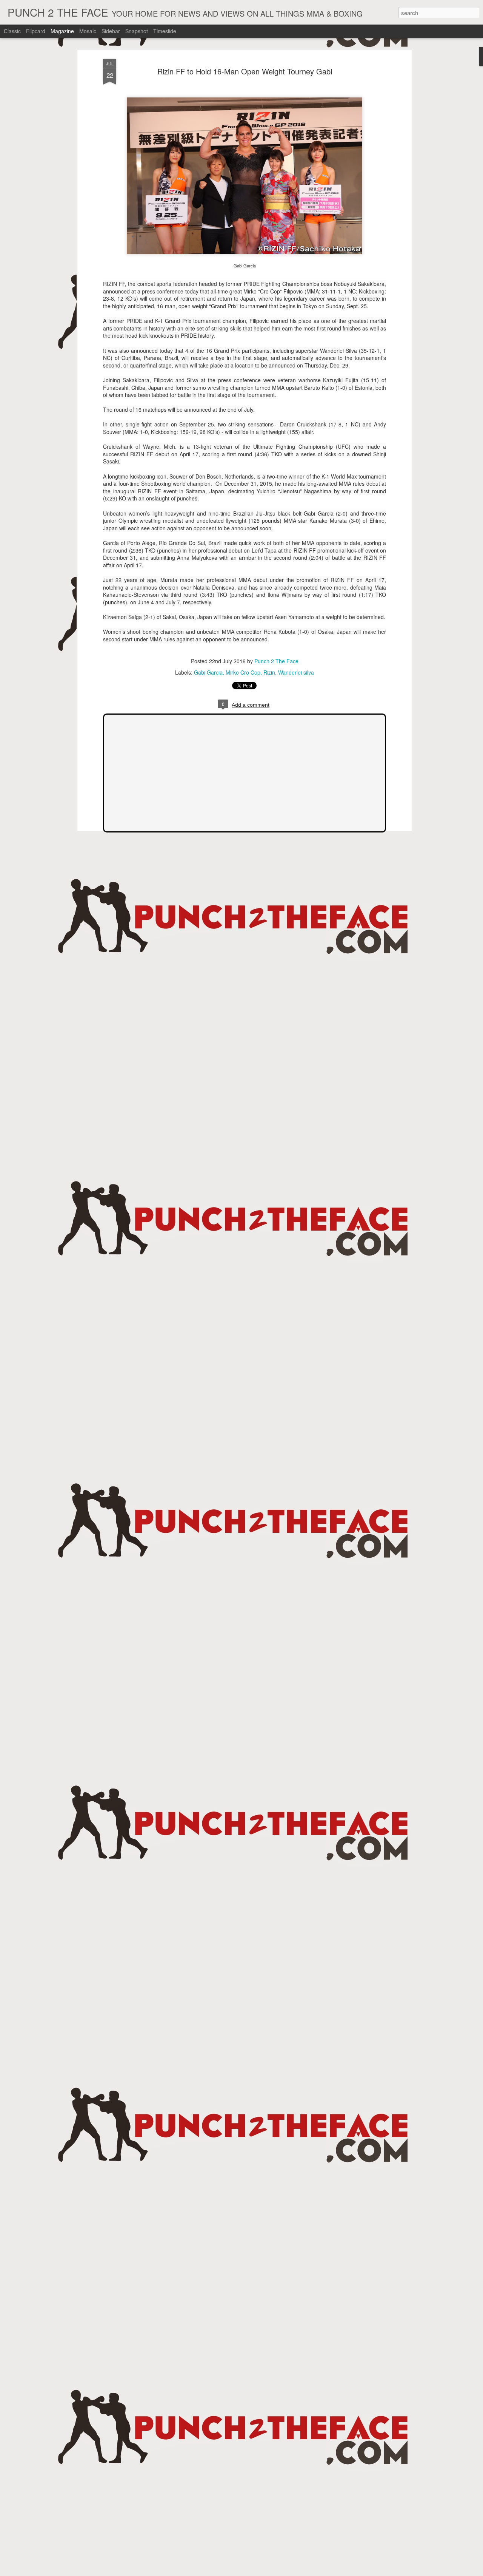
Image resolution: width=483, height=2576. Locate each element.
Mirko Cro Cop (243, 672)
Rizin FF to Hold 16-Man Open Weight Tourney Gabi (245, 71)
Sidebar (111, 31)
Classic (12, 31)
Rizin (269, 672)
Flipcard (36, 31)
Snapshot (137, 31)
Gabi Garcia (208, 672)
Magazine (62, 31)
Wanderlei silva (296, 672)
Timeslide (165, 31)
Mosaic (88, 31)
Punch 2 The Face (276, 661)
